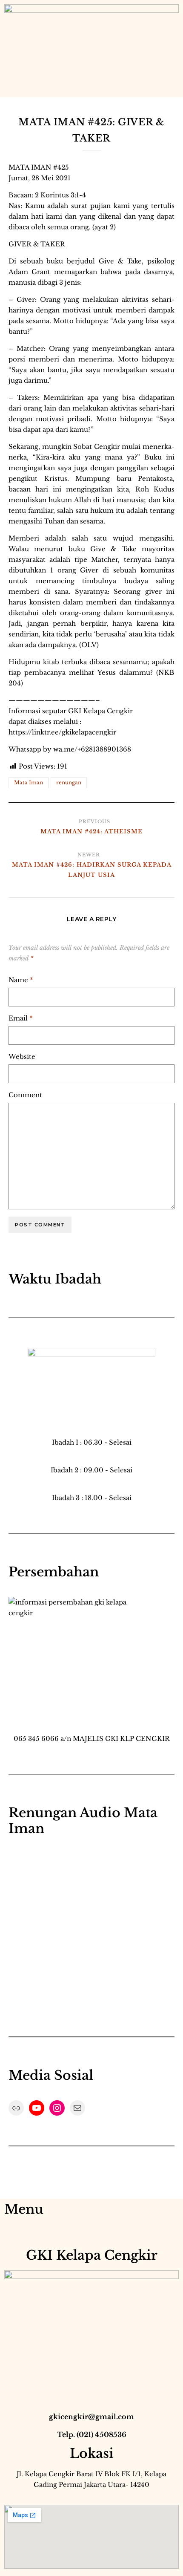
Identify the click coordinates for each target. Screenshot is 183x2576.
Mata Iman (29, 782)
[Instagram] (57, 2108)
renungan (69, 782)
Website (22, 1057)
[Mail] (77, 2108)
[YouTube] (37, 2108)
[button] (11, 88)
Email (21, 1018)
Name (21, 980)
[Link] (16, 2108)
